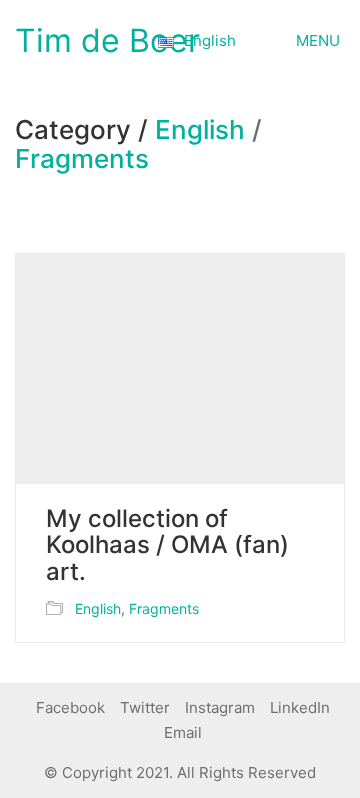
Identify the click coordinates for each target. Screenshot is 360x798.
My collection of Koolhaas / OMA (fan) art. (167, 545)
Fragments (82, 159)
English (200, 130)
